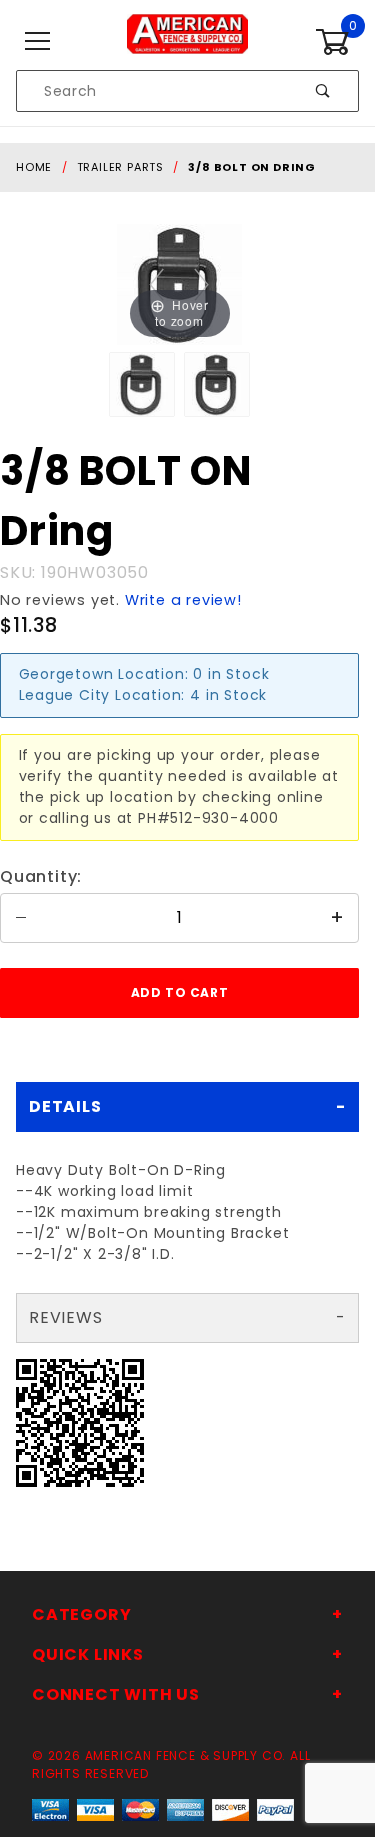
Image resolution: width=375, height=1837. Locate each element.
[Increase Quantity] (338, 918)
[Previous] (157, 284)
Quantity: (41, 876)
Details (65, 1106)
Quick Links (88, 1654)
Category (81, 1614)
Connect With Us (116, 1694)
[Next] (202, 284)
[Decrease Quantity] (21, 918)
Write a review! (183, 600)
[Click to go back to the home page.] (187, 41)
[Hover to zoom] (179, 282)
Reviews (66, 1317)
